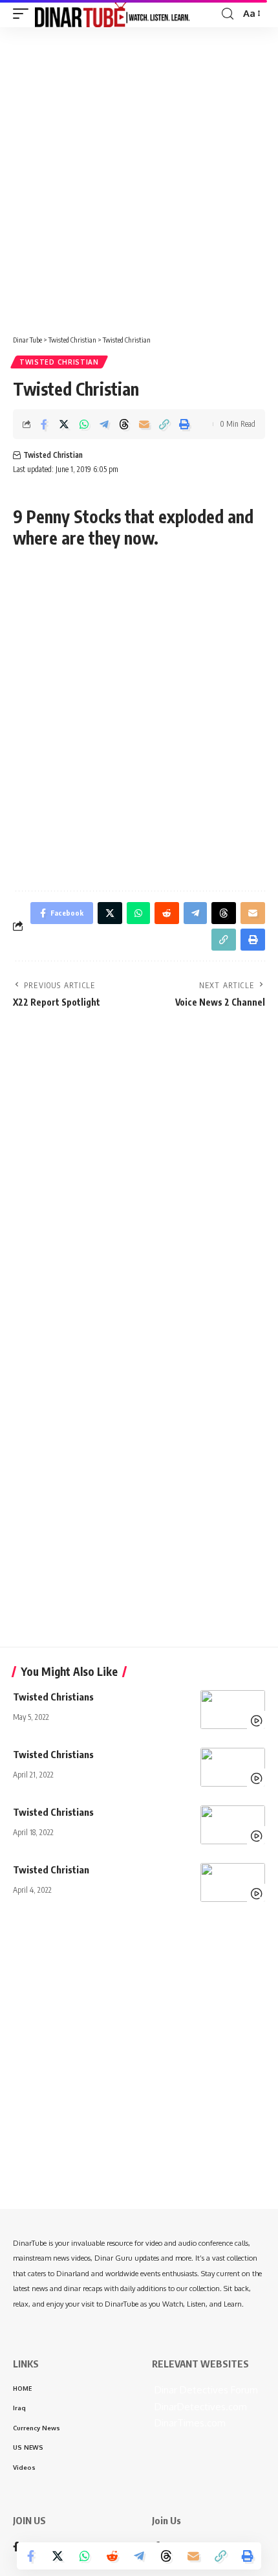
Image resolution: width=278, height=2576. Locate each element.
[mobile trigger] (24, 14)
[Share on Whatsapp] (84, 424)
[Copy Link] (164, 424)
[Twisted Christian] (233, 1882)
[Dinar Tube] (112, 14)
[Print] (184, 424)
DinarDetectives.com (199, 2407)
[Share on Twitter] (64, 424)
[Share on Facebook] (44, 424)
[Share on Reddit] (112, 2556)
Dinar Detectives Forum (205, 2390)
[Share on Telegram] (104, 424)
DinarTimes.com (189, 2423)
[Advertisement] (139, 176)
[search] (228, 14)
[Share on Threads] (124, 424)
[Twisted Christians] (233, 1710)
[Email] (144, 424)
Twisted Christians (53, 1697)
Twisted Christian (59, 362)
